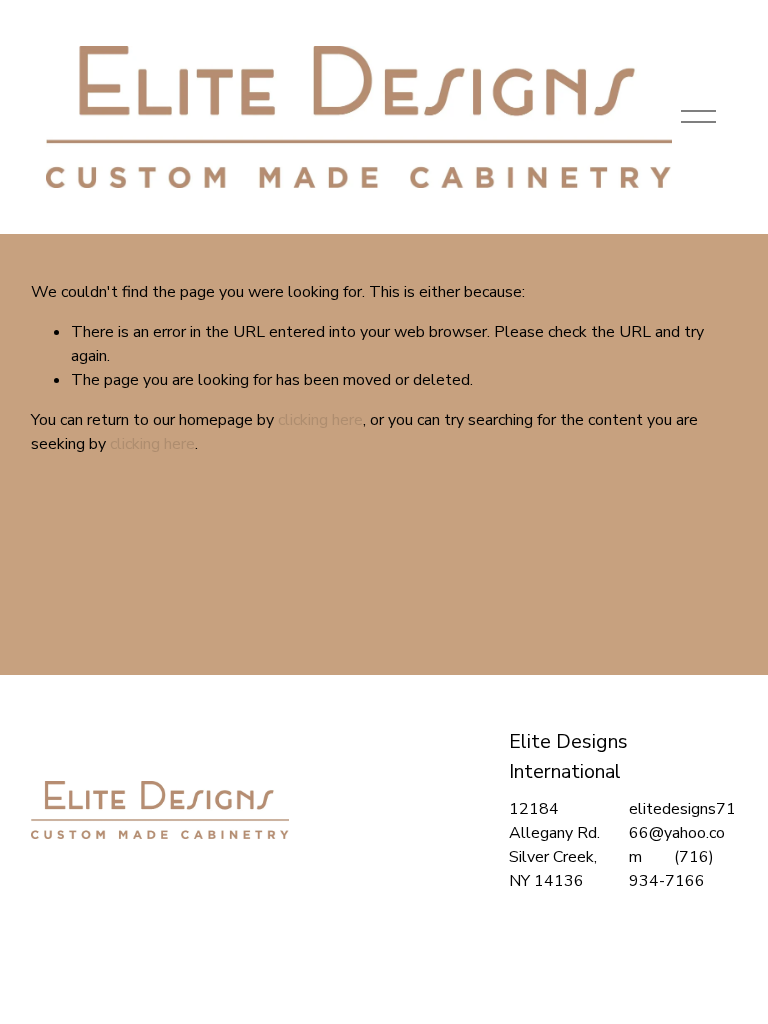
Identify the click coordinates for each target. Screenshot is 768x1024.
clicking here (320, 420)
